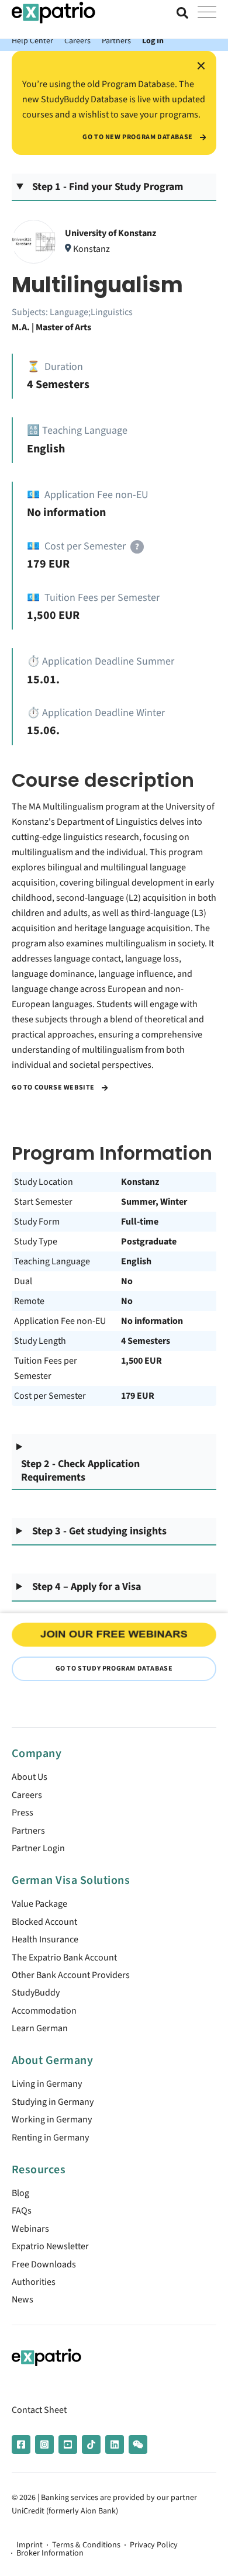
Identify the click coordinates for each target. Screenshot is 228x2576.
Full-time (140, 1222)
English (136, 1261)
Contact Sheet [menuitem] (39, 2410)
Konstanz (140, 1182)
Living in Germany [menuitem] (47, 2084)
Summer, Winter (154, 1202)
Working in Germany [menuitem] (52, 2119)
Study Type (36, 1242)
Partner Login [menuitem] (38, 1848)
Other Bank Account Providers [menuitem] (71, 1975)
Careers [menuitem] (27, 1795)
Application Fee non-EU (60, 1321)
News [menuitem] (23, 2300)
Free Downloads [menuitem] (44, 2264)
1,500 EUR (141, 1361)
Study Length (40, 1341)
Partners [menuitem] (28, 1831)
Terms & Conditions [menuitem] (86, 2545)
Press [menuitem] (23, 1813)
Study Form (37, 1222)
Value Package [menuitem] (39, 1904)
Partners (116, 41)
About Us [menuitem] (30, 1777)
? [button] (137, 547)
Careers (77, 41)
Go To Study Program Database (114, 1669)
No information (152, 1321)
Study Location (44, 1182)
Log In (153, 41)
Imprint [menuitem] (30, 2545)
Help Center (32, 41)
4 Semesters (146, 1341)
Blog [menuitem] (20, 2193)
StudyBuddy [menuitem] (36, 1993)
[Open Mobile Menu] (207, 13)
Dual (23, 1281)
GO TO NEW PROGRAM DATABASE (138, 137)
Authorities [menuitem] (34, 2282)
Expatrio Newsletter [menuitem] (50, 2246)
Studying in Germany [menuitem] (53, 2102)
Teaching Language (52, 1261)
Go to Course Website (54, 1088)
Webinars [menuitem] (30, 2229)
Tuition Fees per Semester (46, 1368)
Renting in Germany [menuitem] (50, 2138)
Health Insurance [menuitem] (45, 1939)
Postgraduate (149, 1242)
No (127, 1281)
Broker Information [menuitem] (50, 2553)
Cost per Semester (50, 1396)
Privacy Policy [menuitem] (154, 2545)
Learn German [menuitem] (40, 2028)
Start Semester (43, 1202)
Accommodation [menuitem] (44, 2011)
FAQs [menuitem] (22, 2211)
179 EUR (138, 1396)
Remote (29, 1301)
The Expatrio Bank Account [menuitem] (64, 1958)
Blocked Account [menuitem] (44, 1922)
